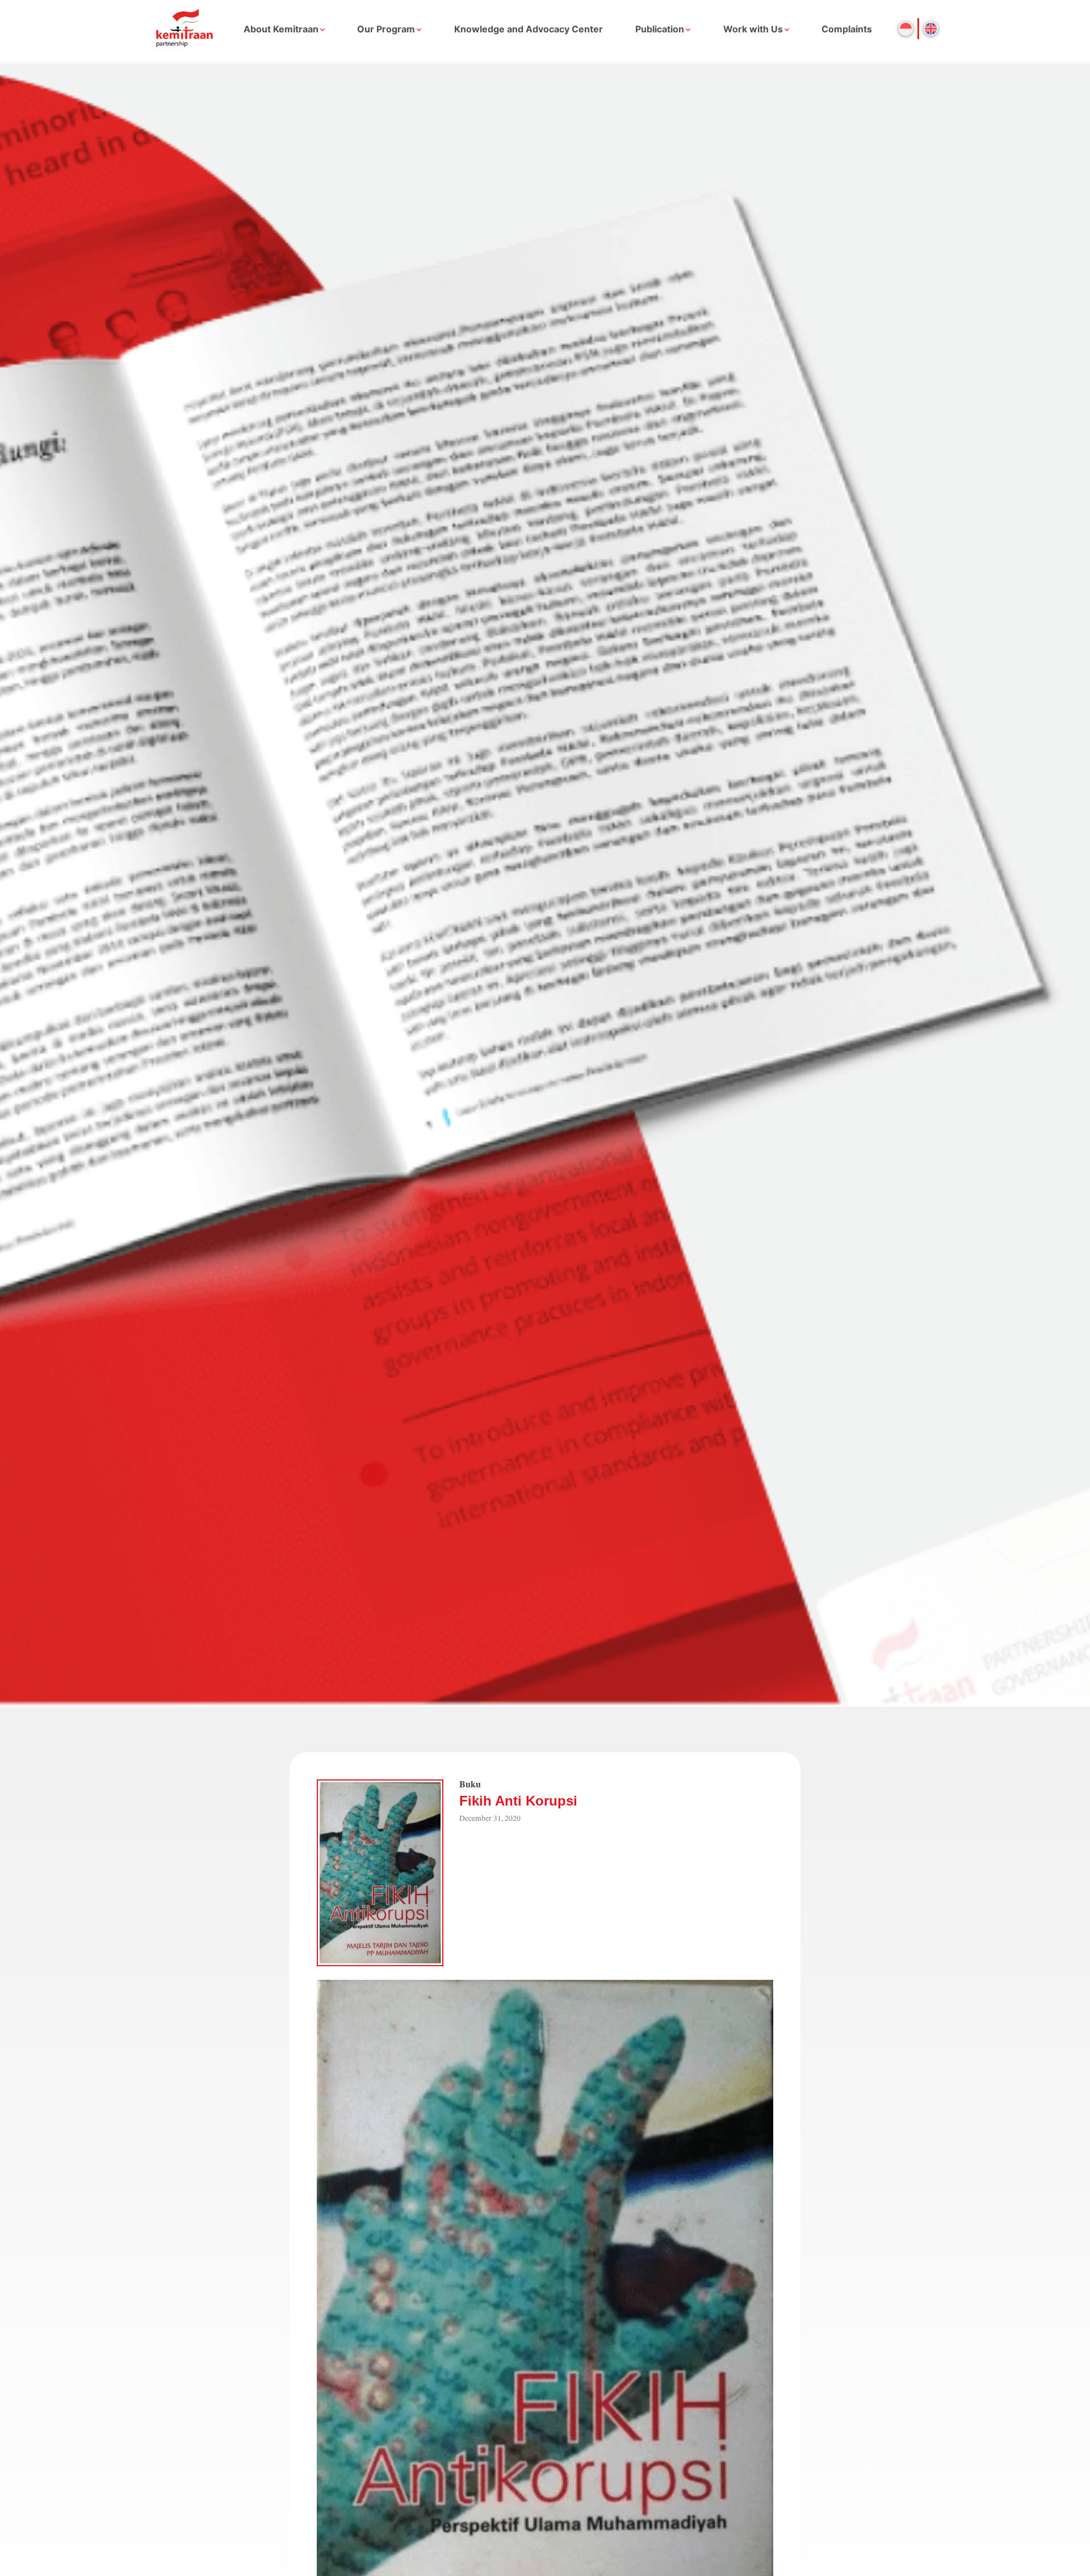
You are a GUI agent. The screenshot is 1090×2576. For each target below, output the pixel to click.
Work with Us (753, 29)
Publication (660, 29)
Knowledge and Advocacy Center (529, 29)
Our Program (386, 29)
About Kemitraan (281, 29)
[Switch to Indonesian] (906, 29)
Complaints (847, 29)
